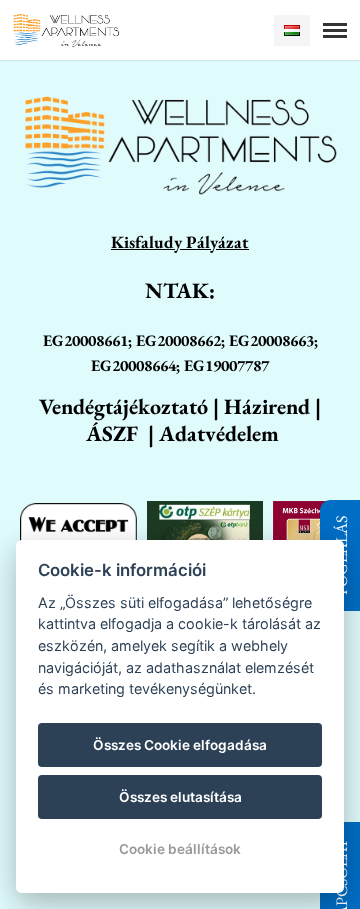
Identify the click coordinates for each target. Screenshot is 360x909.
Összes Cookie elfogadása (180, 745)
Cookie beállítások (180, 849)
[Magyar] (292, 30)
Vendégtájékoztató (123, 406)
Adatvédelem (219, 433)
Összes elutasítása (180, 797)
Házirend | (272, 406)
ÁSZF (112, 433)
